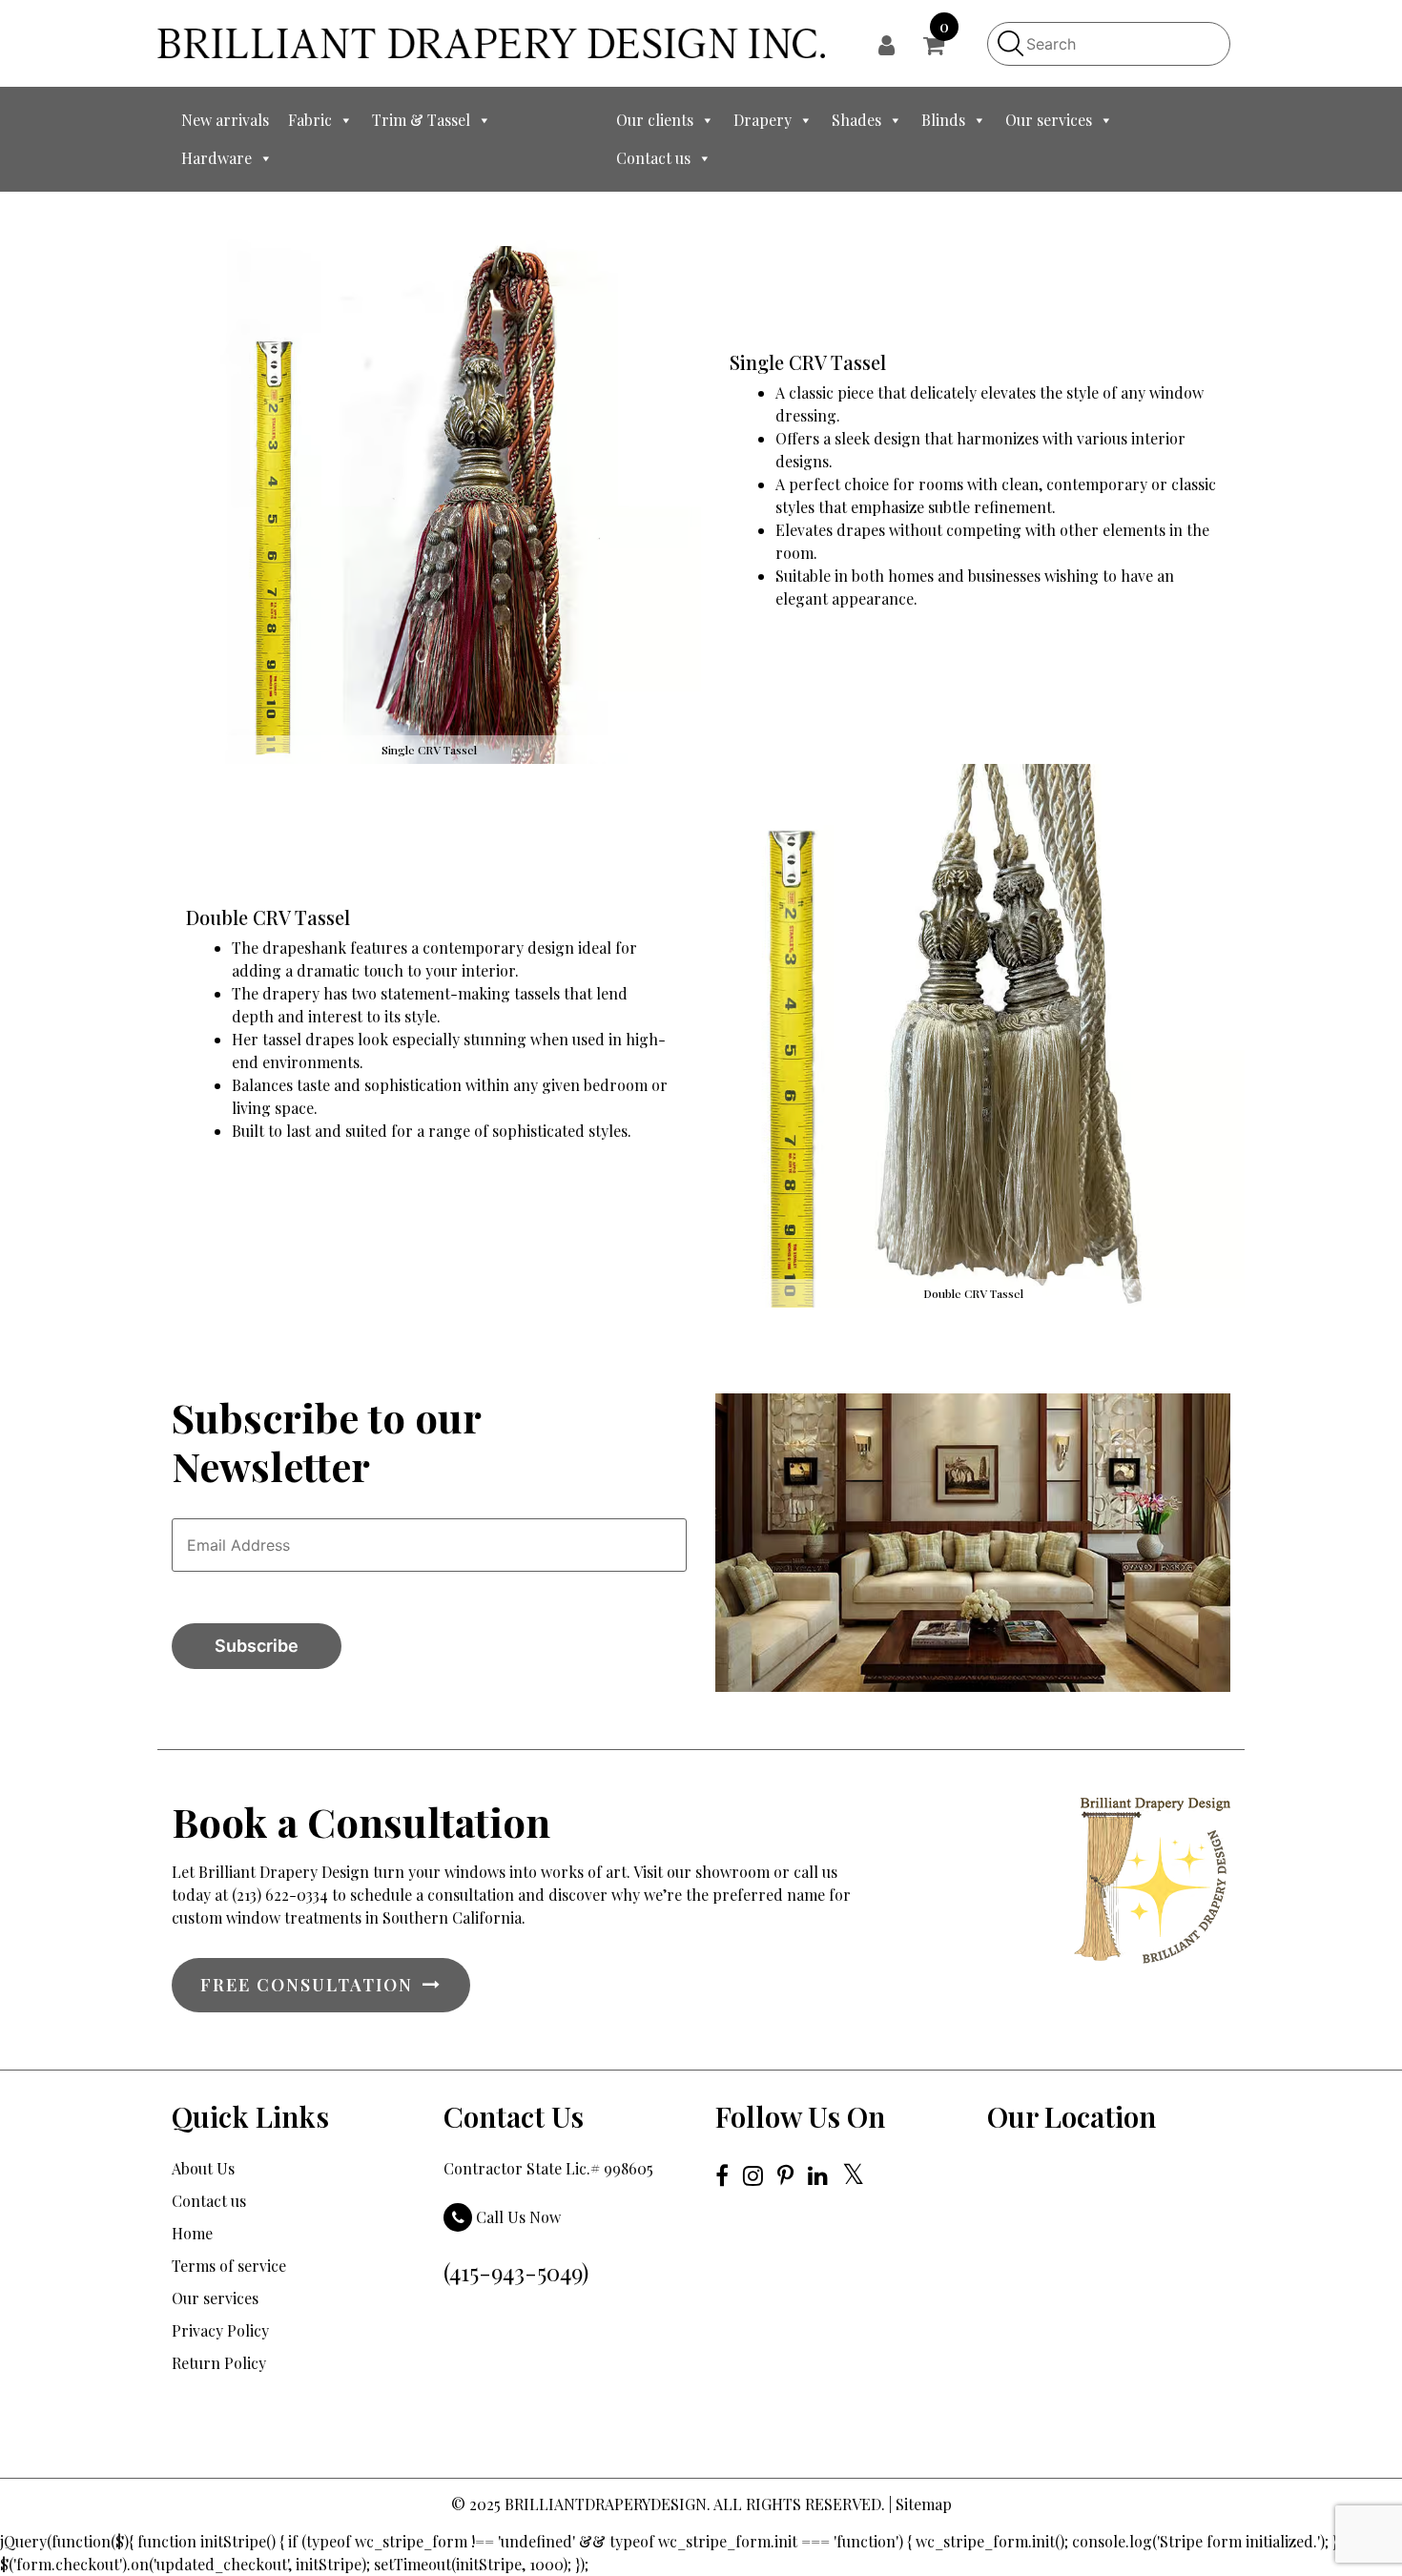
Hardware (216, 158)
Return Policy (219, 2363)
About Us (203, 2168)
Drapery (763, 120)
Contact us (653, 158)
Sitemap (924, 2504)
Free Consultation (307, 1985)
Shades (856, 120)
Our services (1049, 120)
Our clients (655, 120)
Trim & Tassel (421, 120)
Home (192, 2233)
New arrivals (225, 120)
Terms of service (229, 2266)
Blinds (943, 120)
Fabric (310, 120)
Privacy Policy (220, 2330)
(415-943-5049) (516, 2272)
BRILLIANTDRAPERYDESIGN (606, 2504)
